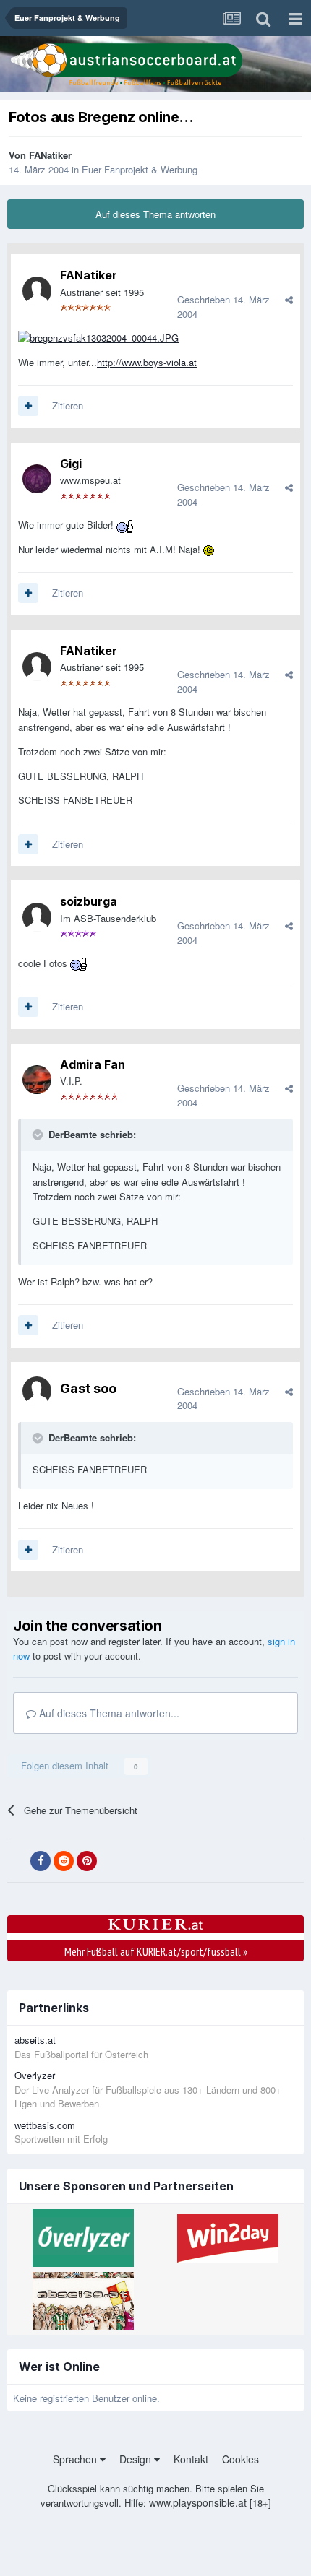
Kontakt (191, 2459)
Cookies (240, 2459)
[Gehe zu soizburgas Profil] (37, 917)
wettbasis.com (45, 2125)
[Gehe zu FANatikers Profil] (37, 291)
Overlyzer (35, 2075)
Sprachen (76, 2459)
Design (137, 2459)
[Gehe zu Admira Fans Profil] (37, 1080)
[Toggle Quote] (39, 1135)
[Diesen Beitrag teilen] (289, 299)
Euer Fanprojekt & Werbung (140, 169)
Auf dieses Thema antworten (155, 214)
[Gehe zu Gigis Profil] (37, 479)
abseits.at (35, 2040)
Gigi (71, 464)
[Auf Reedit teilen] (64, 1861)
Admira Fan (93, 1064)
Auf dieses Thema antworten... (108, 1713)
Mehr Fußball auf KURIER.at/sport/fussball (156, 1951)
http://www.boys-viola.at (147, 362)
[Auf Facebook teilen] (41, 1861)
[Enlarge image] (98, 337)
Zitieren (68, 406)
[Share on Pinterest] (87, 1861)
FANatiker (50, 155)
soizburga (89, 901)
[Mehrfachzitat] (28, 406)
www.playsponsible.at (198, 2502)
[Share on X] (17, 1861)
